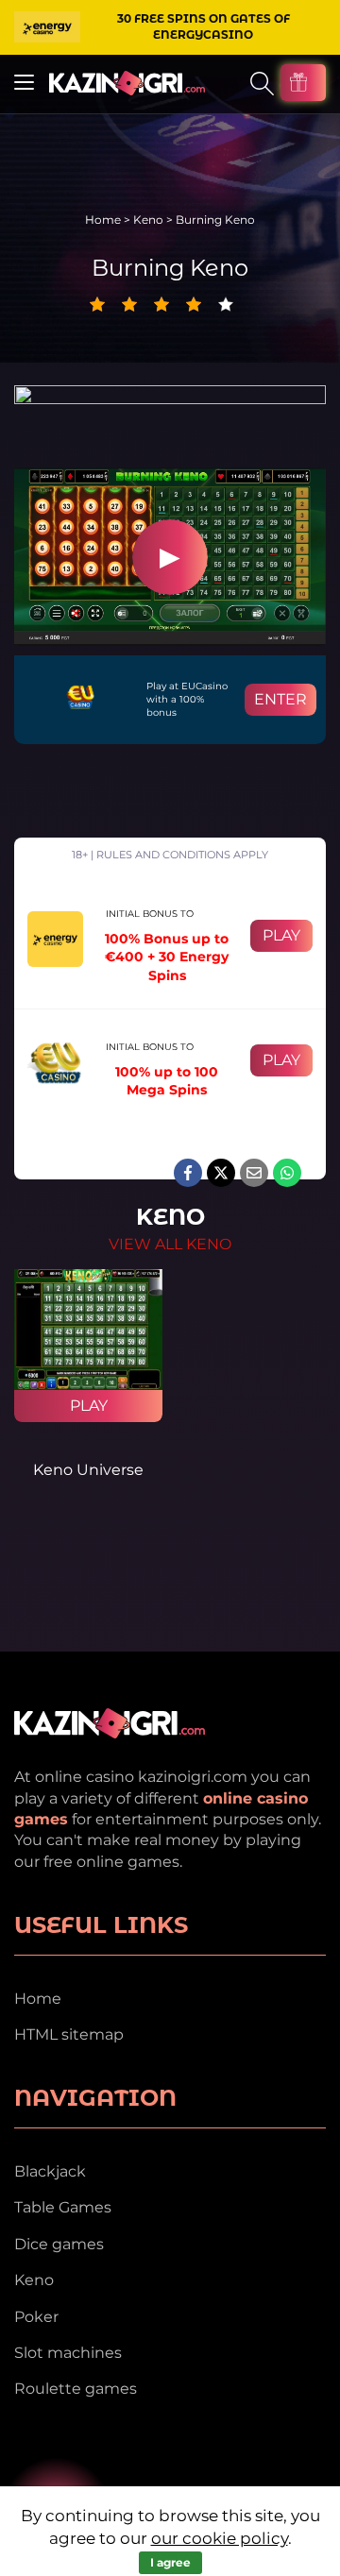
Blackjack (50, 2171)
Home (103, 220)
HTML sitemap (69, 2034)
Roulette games (76, 2389)
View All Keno (170, 1244)
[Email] (254, 1173)
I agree (170, 2562)
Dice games (59, 2244)
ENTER (280, 699)
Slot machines (68, 2353)
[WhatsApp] (287, 1173)
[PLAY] (88, 1330)
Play (281, 935)
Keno (148, 220)
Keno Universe (88, 1470)
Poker (36, 2317)
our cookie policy (220, 2538)
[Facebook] (188, 1173)
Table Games (63, 2207)
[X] (221, 1173)
